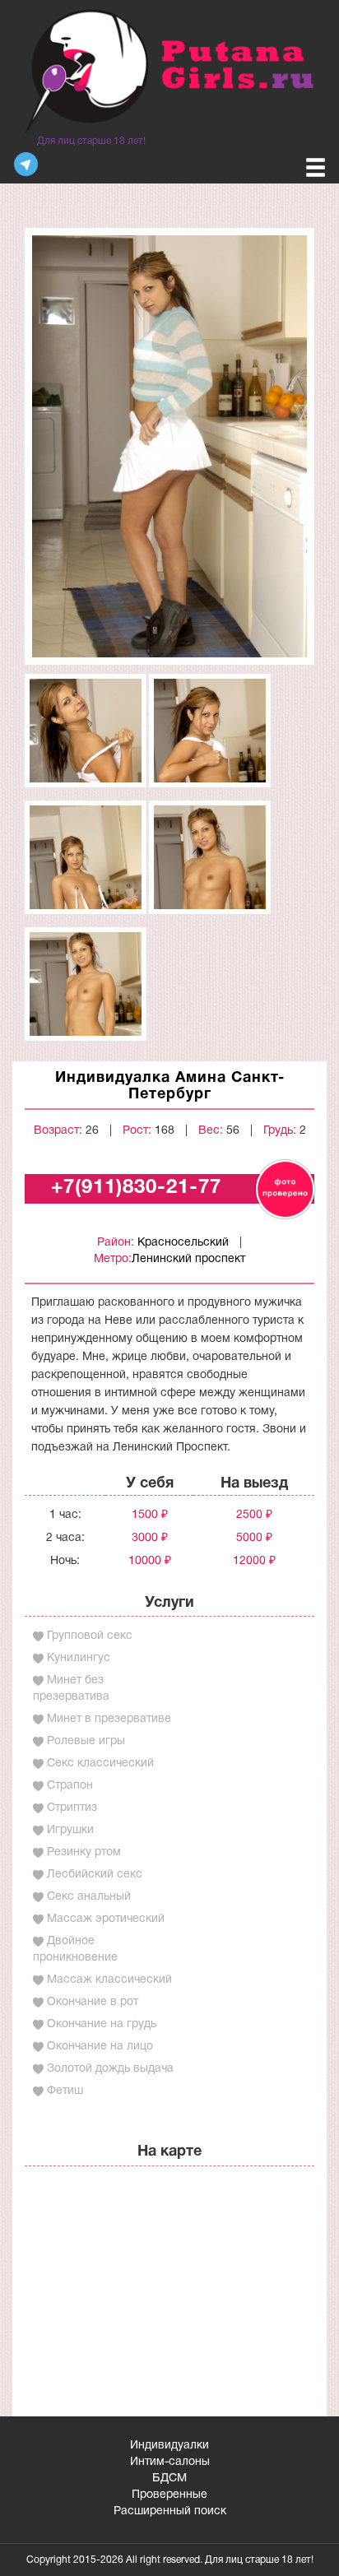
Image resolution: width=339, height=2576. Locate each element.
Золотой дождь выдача (110, 2069)
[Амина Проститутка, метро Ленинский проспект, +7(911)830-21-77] (169, 446)
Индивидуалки (169, 2446)
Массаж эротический (106, 1919)
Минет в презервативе (109, 1719)
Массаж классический (109, 1980)
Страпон (70, 1786)
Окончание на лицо (100, 2047)
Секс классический (100, 1764)
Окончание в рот (93, 2002)
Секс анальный (89, 1897)
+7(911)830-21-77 (136, 1188)
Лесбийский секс (95, 1875)
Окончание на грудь (102, 2024)
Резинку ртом (84, 1852)
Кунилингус (79, 1658)
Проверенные (169, 2495)
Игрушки (70, 1830)
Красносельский (183, 1243)
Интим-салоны (170, 2462)
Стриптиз (72, 1808)
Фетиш (65, 2091)
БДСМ (169, 2479)
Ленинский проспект (188, 1259)
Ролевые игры (86, 1741)
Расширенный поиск (170, 2511)
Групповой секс (90, 1636)
